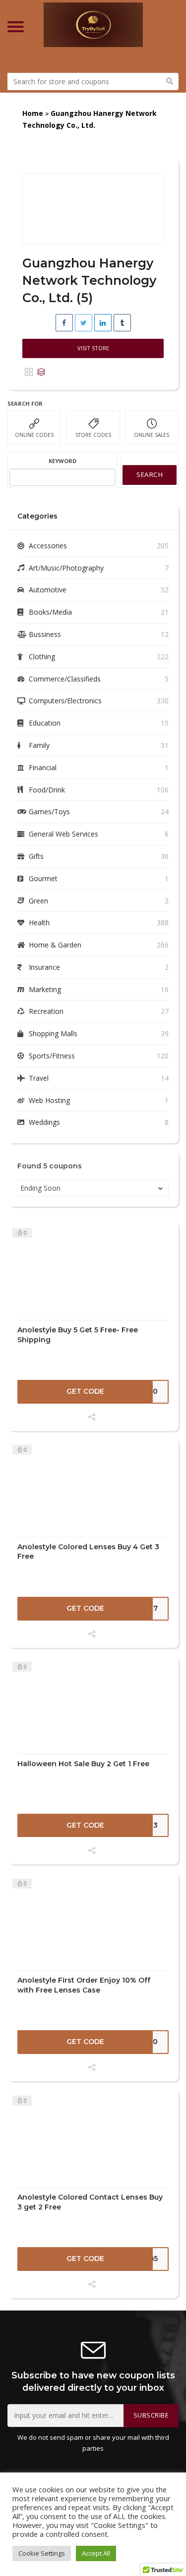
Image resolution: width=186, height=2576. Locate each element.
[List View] (41, 372)
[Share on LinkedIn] (103, 323)
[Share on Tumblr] (122, 323)
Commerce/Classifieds (65, 679)
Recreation (46, 1011)
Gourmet (43, 878)
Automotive (48, 590)
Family (39, 745)
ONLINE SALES (152, 435)
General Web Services (63, 834)
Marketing (45, 989)
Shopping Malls (53, 1033)
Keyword (62, 461)
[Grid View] (29, 372)
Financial (43, 767)
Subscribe (151, 2415)
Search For (25, 403)
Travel (39, 1078)
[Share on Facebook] (64, 323)
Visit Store (93, 348)
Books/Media (50, 612)
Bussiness (45, 634)
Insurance (44, 967)
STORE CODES (93, 435)
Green (38, 901)
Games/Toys (49, 812)
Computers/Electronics (65, 701)
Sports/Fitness (52, 1056)
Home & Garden (55, 945)
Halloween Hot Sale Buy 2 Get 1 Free (83, 1764)
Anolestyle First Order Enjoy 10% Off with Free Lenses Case (84, 1985)
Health (39, 922)
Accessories (48, 546)
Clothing (42, 657)
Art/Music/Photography (66, 568)
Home (33, 113)
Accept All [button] (96, 2553)
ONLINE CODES (34, 435)
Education (45, 723)
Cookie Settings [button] (42, 2553)
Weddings (44, 1122)
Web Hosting (49, 1100)
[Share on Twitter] (84, 323)
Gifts (36, 856)
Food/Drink (47, 790)
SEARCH (150, 474)
